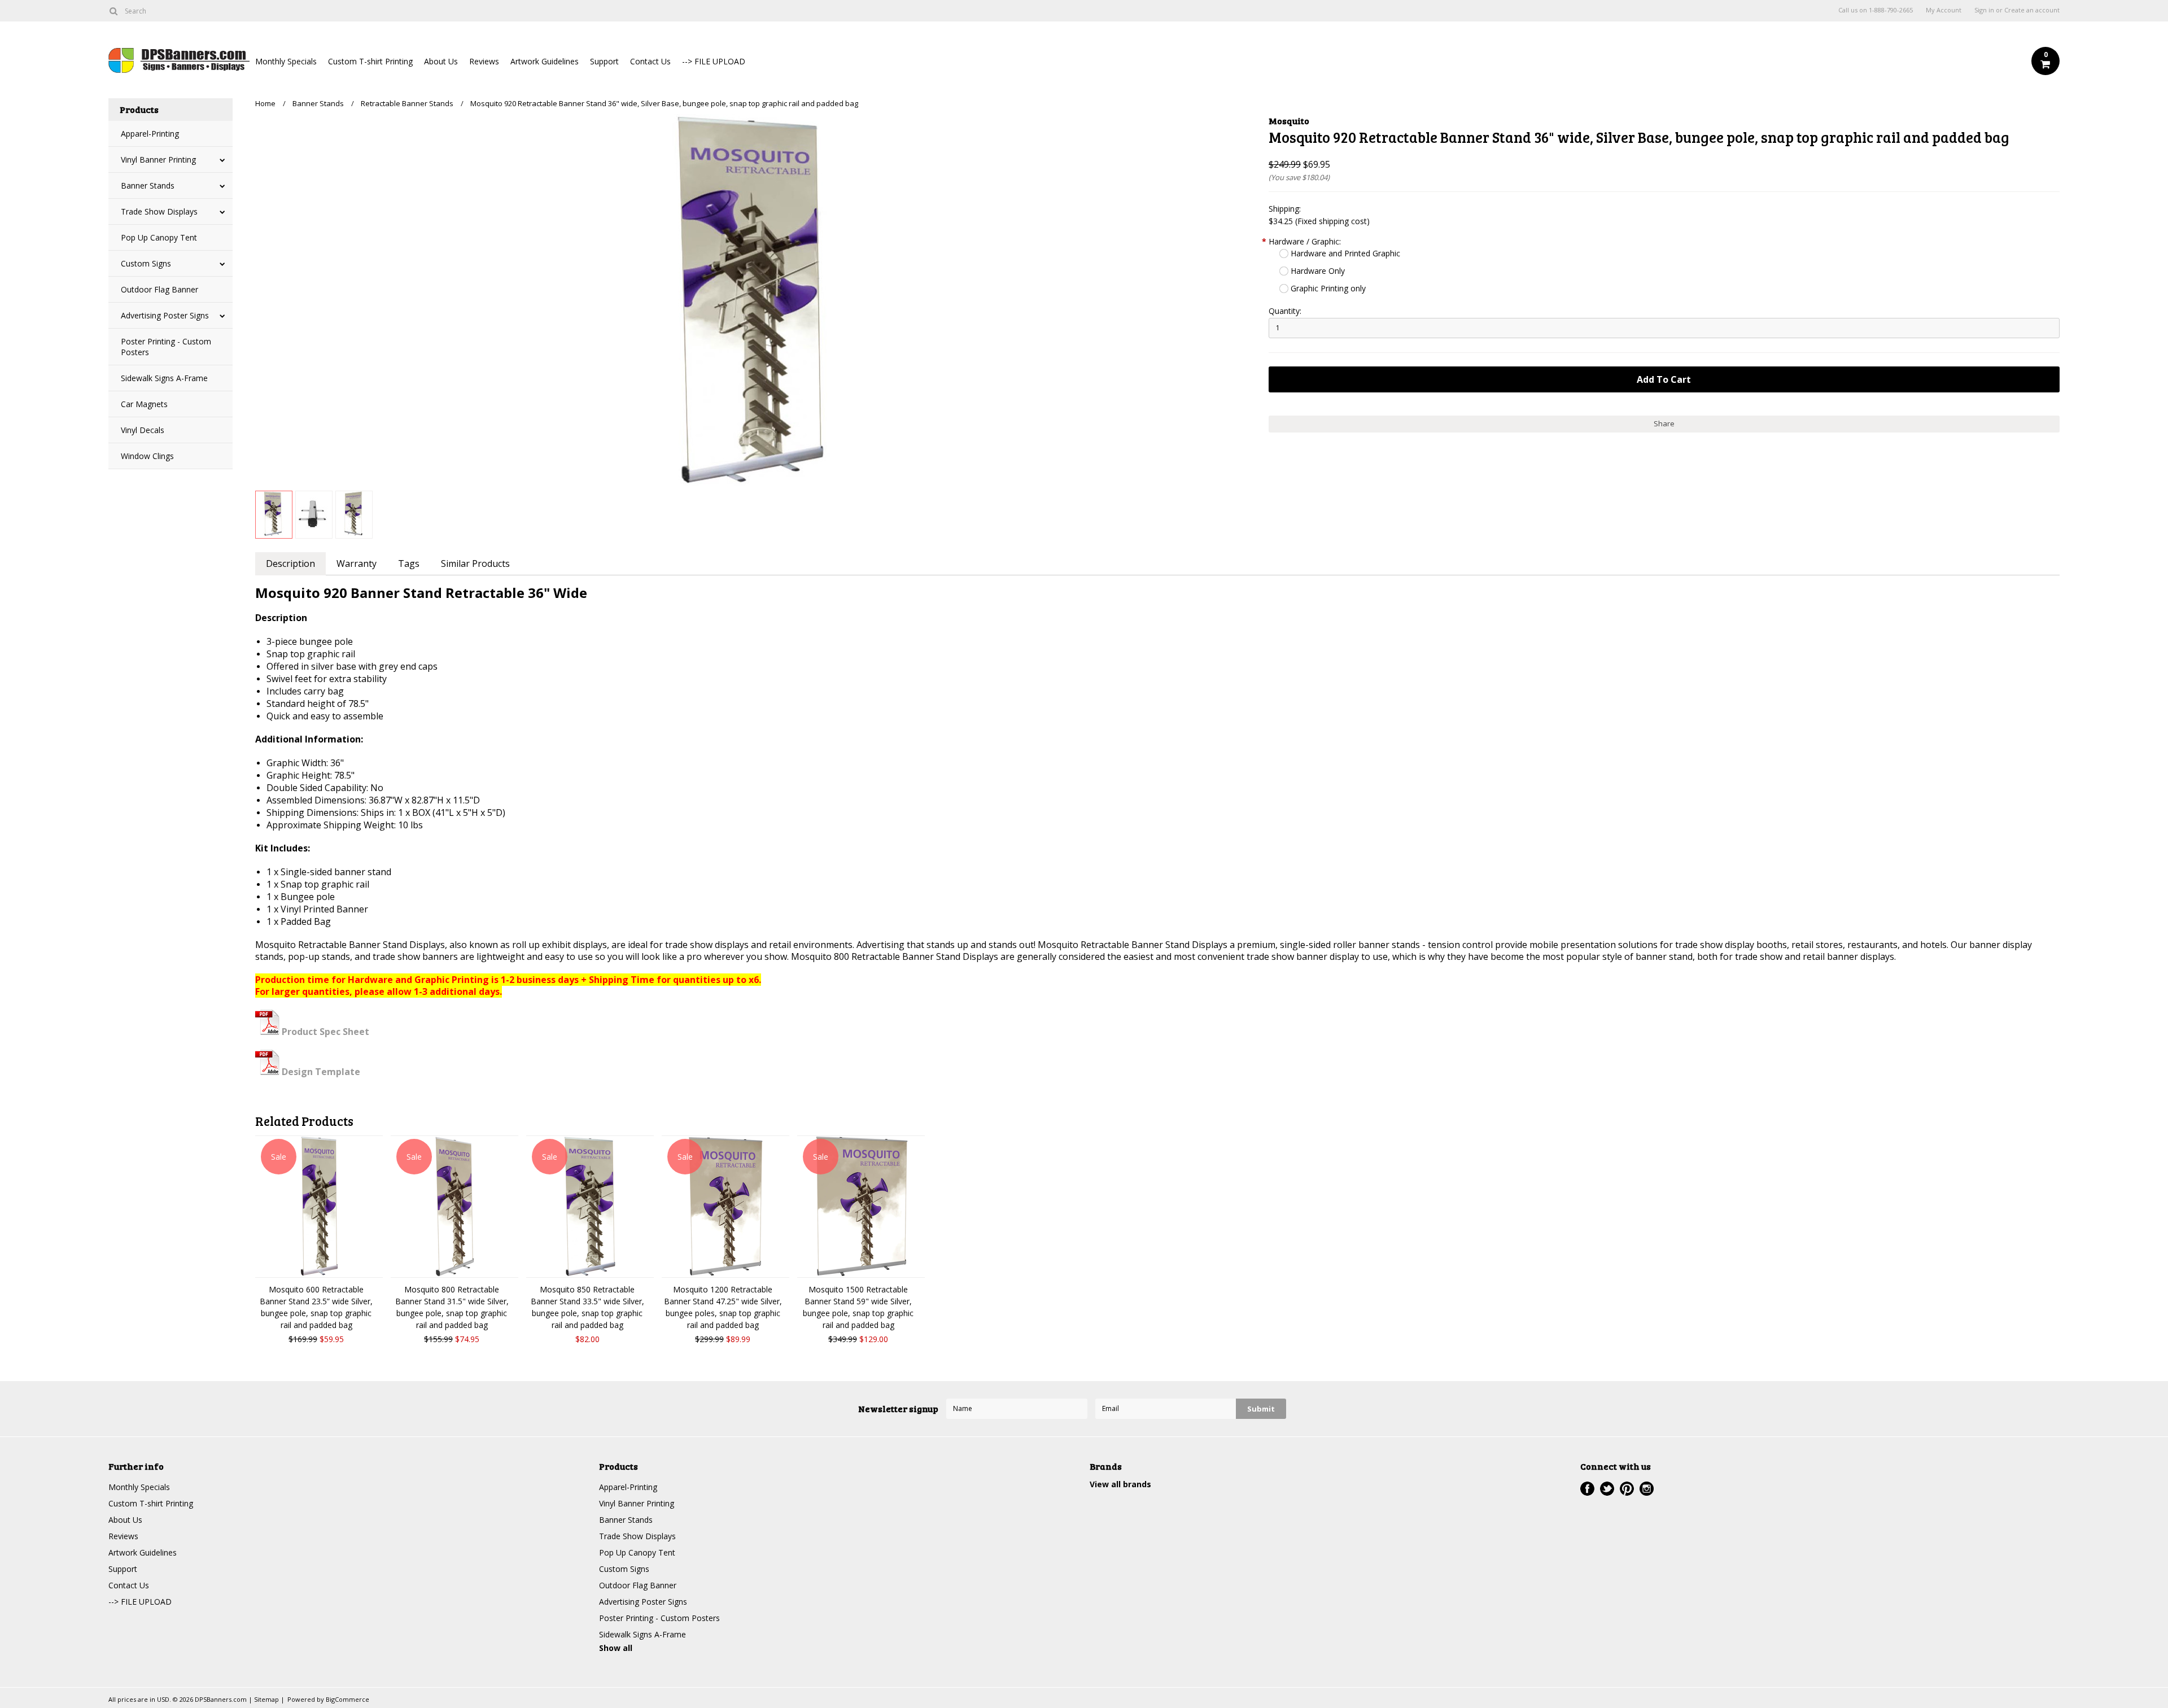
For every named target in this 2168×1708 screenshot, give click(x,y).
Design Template (320, 1072)
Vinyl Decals (143, 430)
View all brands (1120, 1484)
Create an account (2032, 10)
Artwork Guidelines (545, 61)
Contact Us (650, 61)
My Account (1944, 10)
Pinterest (1627, 1489)
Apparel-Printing (150, 134)
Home (265, 103)
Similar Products (475, 563)
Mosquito (1289, 121)
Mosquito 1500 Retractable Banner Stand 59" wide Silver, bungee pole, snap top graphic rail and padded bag (858, 1307)
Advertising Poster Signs (165, 315)
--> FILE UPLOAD (714, 61)
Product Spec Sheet (324, 1032)
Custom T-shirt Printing (370, 61)
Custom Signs (146, 263)
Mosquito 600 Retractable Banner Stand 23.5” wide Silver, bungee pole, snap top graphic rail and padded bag (316, 1307)
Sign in (1984, 10)
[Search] (113, 11)
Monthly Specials (286, 61)
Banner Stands (148, 185)
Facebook (1587, 1489)
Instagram (1647, 1489)
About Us (441, 61)
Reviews (484, 61)
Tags (409, 563)
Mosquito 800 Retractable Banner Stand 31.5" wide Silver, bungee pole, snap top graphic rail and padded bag (452, 1307)
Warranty (357, 563)
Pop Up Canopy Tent (159, 237)
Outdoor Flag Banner (159, 289)
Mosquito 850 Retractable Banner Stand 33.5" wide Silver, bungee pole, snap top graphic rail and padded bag (587, 1307)
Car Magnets (144, 404)
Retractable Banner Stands (407, 103)
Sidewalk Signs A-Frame (164, 378)
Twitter (1607, 1489)
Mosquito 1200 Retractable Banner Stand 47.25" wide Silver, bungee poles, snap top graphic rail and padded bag (723, 1307)
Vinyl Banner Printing (158, 160)
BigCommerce (348, 1699)
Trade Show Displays (159, 211)
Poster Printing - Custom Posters (166, 347)
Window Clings (147, 456)
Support (604, 61)
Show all (616, 1648)
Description (290, 563)
